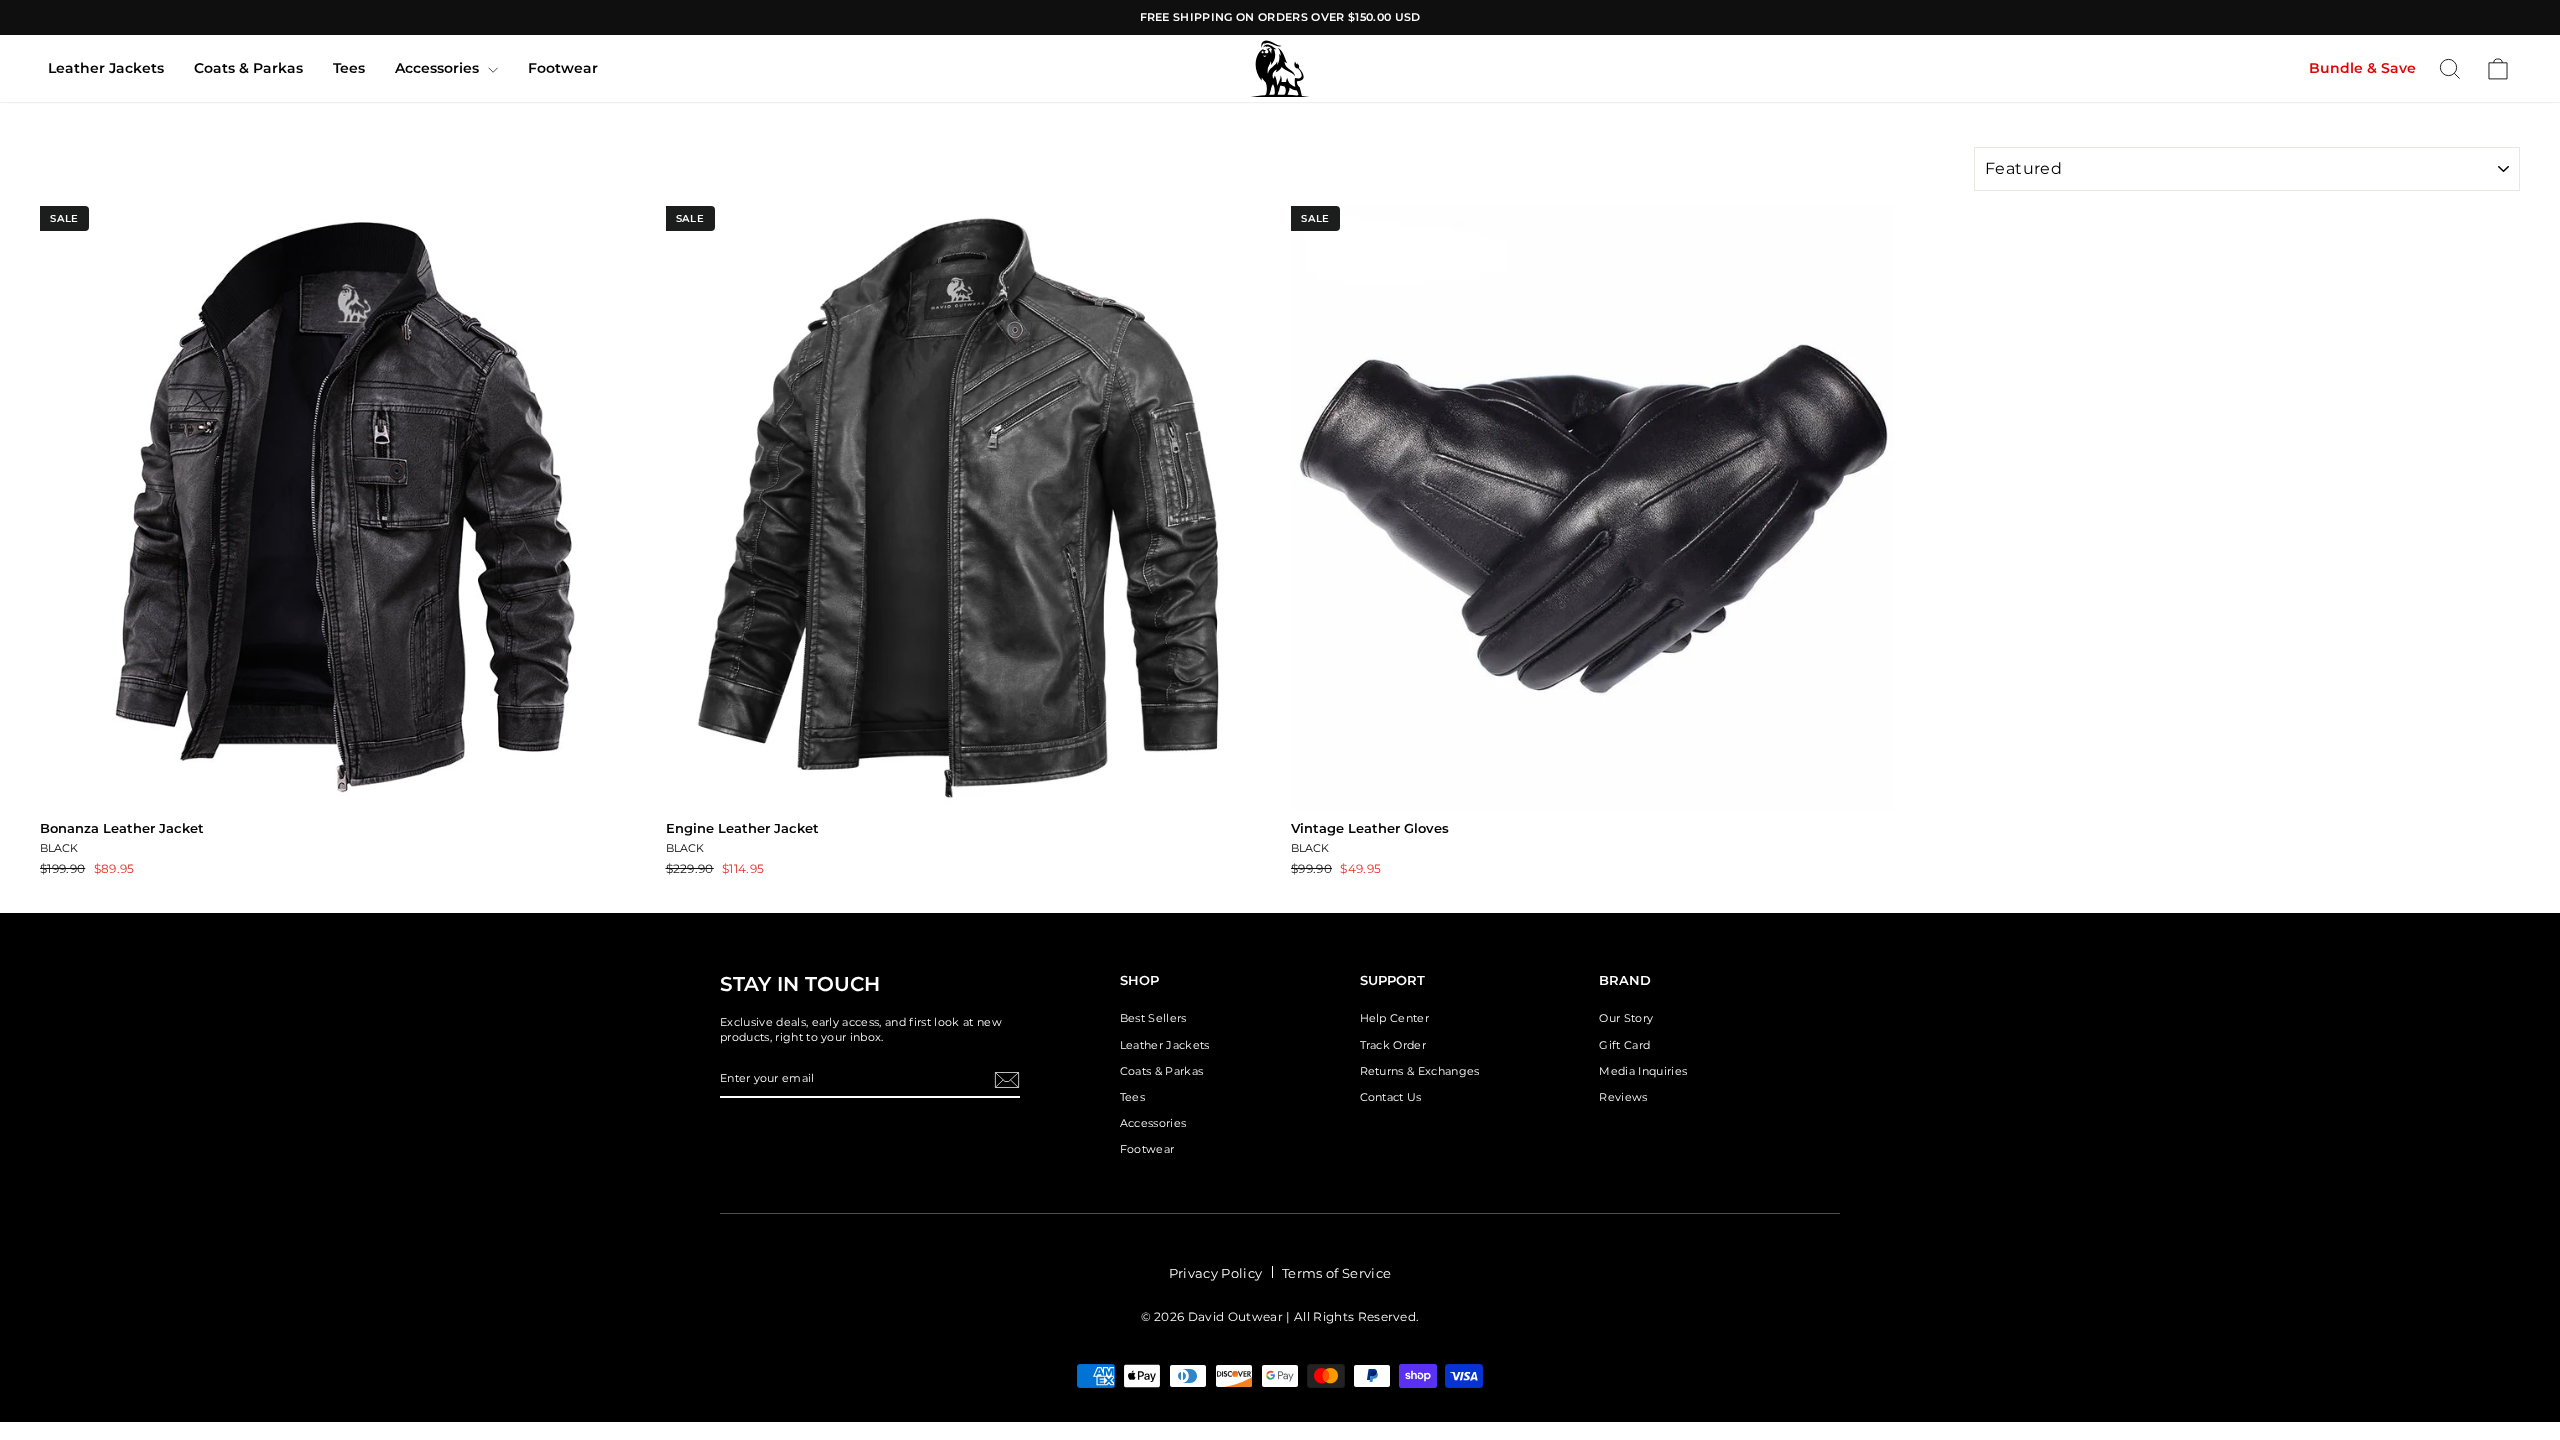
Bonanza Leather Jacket (122, 828)
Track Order (1393, 1045)
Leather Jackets (106, 68)
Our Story (1626, 1018)
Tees (349, 68)
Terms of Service (1336, 1273)
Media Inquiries (1643, 1071)
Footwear (563, 68)
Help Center (1395, 1018)
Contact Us (1391, 1097)
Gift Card (1624, 1045)
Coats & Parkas (248, 68)
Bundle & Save (2362, 68)
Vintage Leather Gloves (1370, 828)
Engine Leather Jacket (742, 828)
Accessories (439, 68)
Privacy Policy (1216, 1273)
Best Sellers (1153, 1018)
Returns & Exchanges (1420, 1071)
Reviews (1623, 1097)
